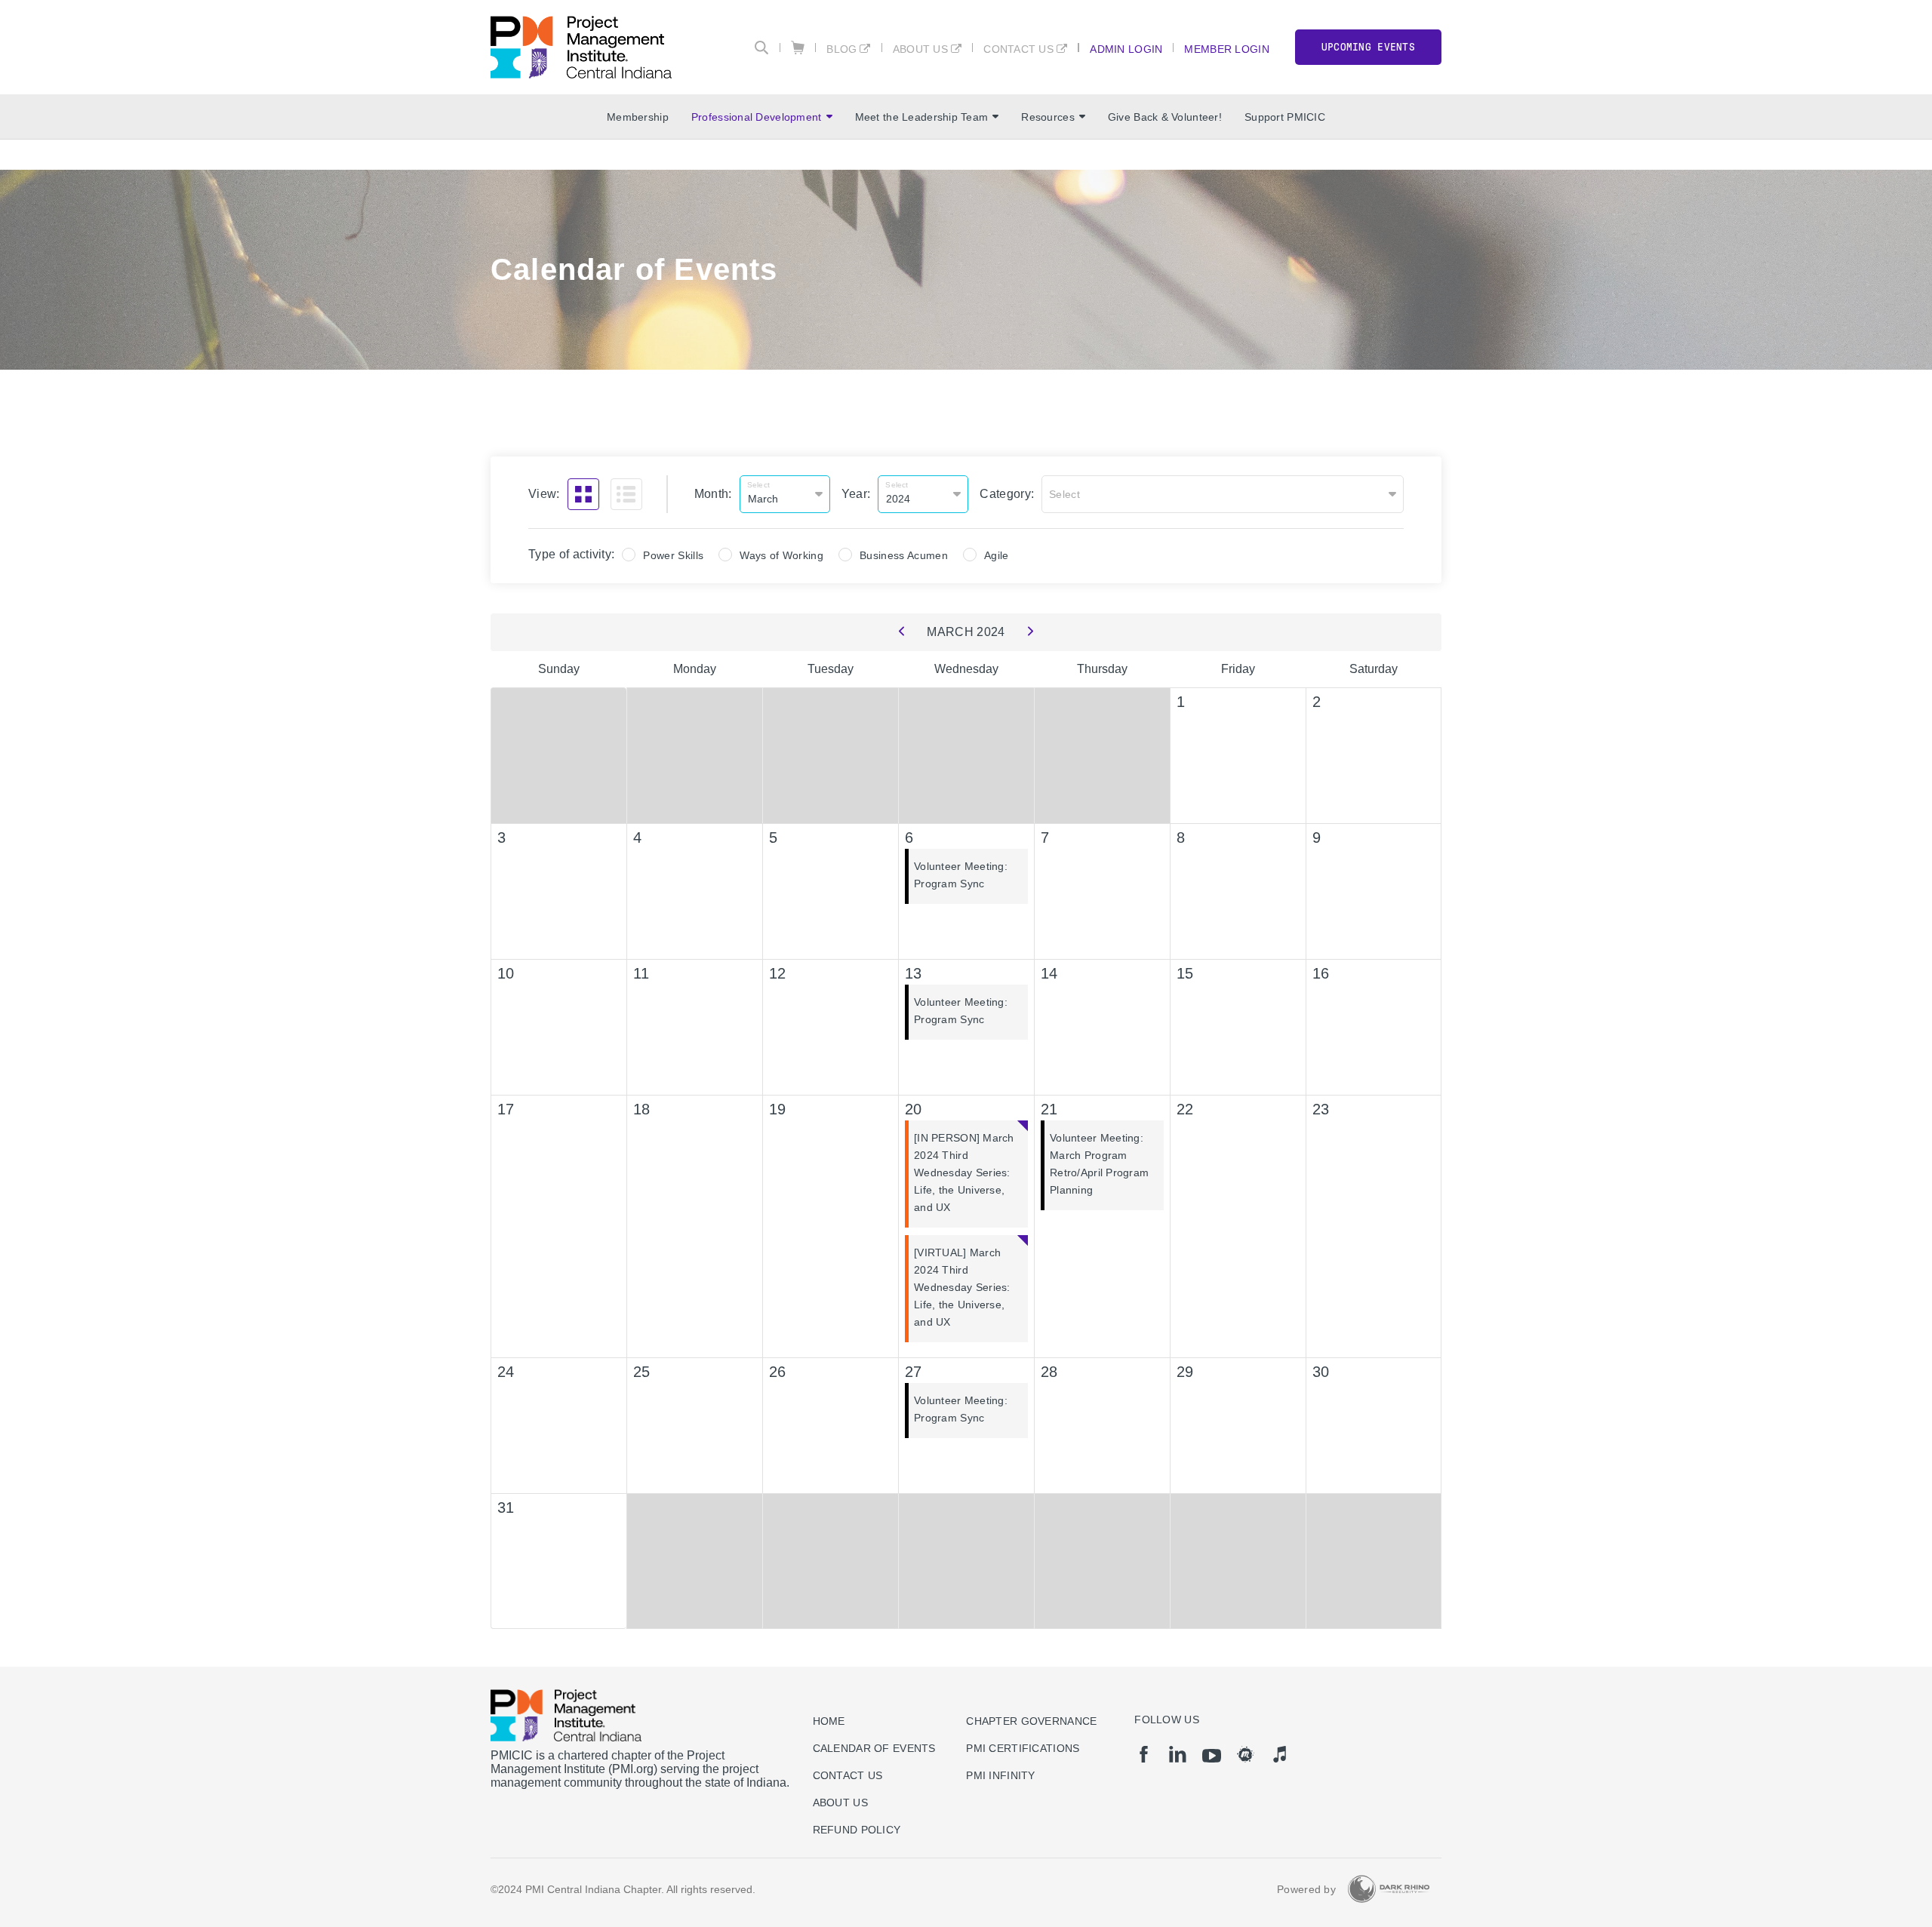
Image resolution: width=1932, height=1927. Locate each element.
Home (829, 1721)
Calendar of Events (874, 1748)
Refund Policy (857, 1830)
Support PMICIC (1285, 117)
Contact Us (1018, 49)
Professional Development (757, 117)
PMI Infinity (1000, 1775)
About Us (920, 49)
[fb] (1144, 1754)
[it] (1280, 1754)
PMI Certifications (1023, 1748)
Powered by (1306, 1889)
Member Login (1226, 49)
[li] (1178, 1754)
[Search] (761, 48)
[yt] (1212, 1756)
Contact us (848, 1775)
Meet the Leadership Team (922, 117)
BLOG (841, 49)
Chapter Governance (1031, 1721)
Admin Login (1126, 49)
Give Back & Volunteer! (1165, 117)
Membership (638, 117)
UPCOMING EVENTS (1368, 47)
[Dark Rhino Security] (1389, 1889)
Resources (1048, 117)
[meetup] (1246, 1754)
